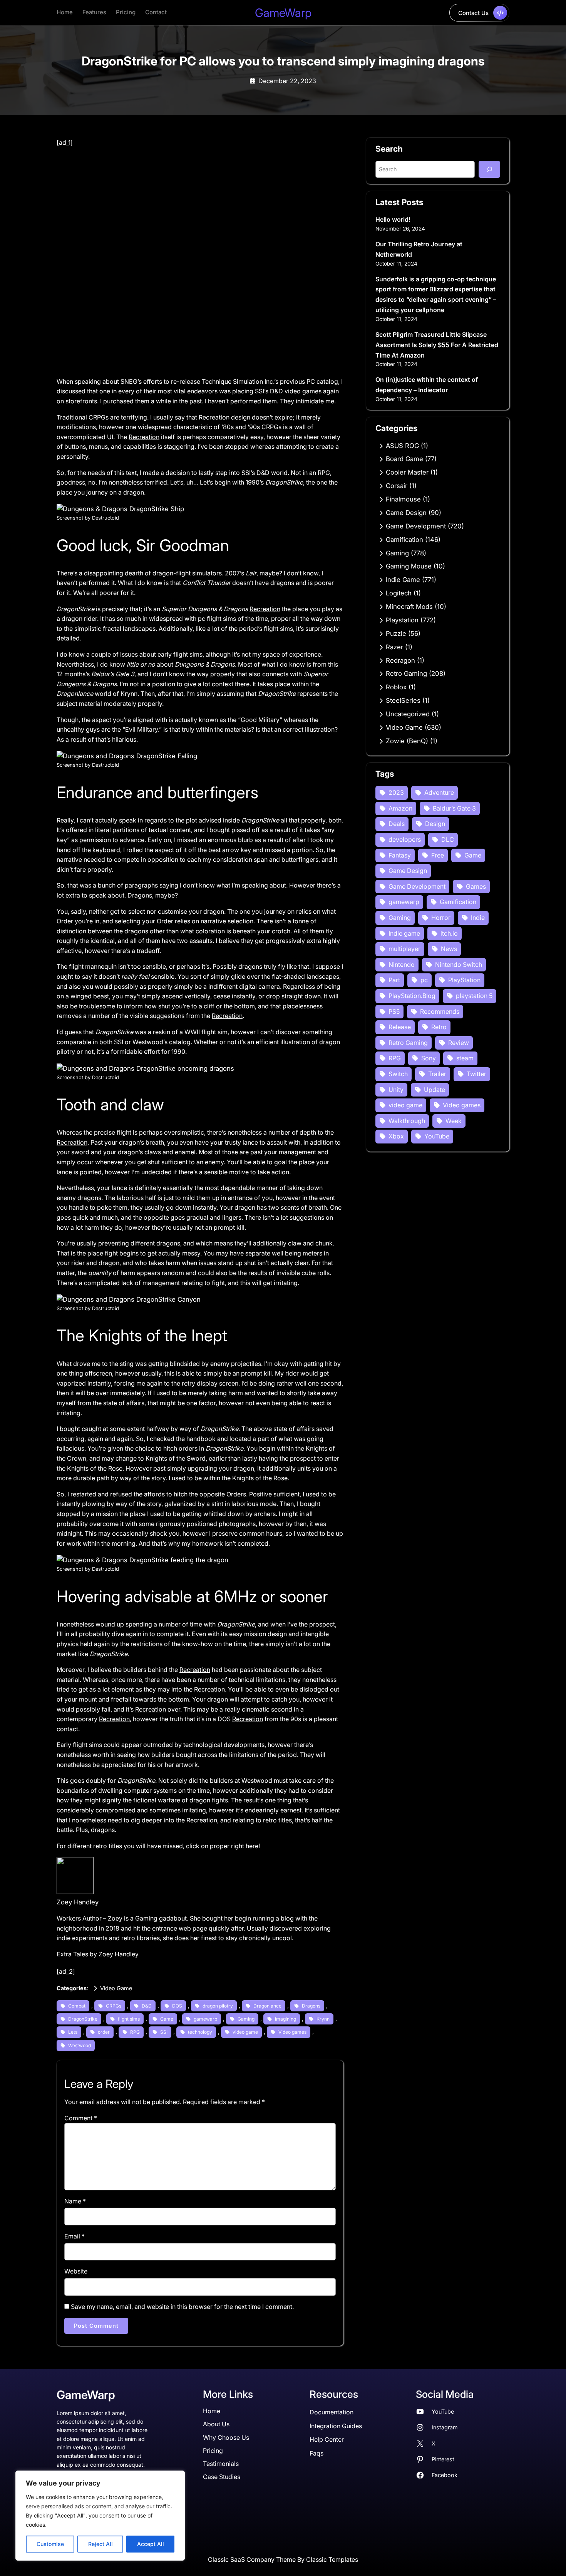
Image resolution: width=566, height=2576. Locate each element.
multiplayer (404, 949)
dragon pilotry (218, 2006)
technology (200, 2032)
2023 (396, 792)
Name (75, 2201)
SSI (164, 2032)
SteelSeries (403, 700)
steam (465, 1058)
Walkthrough (407, 1121)
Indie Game (403, 580)
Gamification (404, 540)
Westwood (80, 2045)
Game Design (406, 513)
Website (76, 2271)
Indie (478, 918)
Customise (50, 2544)
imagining (286, 2019)
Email (75, 2236)
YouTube (437, 1136)
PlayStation (464, 980)
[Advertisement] (200, 205)
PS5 (394, 1011)
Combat (77, 2006)
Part (394, 980)
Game (167, 2019)
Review (459, 1043)
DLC (448, 839)
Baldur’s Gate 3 (454, 808)
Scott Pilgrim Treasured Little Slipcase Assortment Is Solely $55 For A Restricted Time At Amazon (437, 345)
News (449, 949)
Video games (292, 2032)
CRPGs (114, 2006)
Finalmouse (403, 499)
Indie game (404, 933)
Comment (81, 2118)
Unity (396, 1090)
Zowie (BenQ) (407, 741)
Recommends (440, 1011)
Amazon (400, 808)
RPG (135, 2032)
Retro (439, 1027)
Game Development (416, 526)
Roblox (396, 687)
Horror (441, 918)
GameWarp (283, 13)
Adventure (439, 792)
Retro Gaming (406, 674)
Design (435, 824)
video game (245, 2032)
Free (438, 855)
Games (476, 886)
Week (454, 1121)
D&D (147, 2006)
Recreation (214, 417)
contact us (473, 13)
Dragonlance (267, 2006)
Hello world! (393, 219)
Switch (398, 1074)
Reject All (100, 2544)
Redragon (400, 660)
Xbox (396, 1136)
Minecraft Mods (409, 607)
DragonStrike (83, 2019)
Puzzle (396, 634)
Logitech (399, 593)
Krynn (323, 2019)
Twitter (476, 1074)
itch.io (449, 933)
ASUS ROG (402, 446)
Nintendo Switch (459, 965)
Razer (394, 647)
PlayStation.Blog (412, 996)
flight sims (129, 2019)
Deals (397, 824)
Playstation (402, 620)
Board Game (404, 459)
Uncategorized (408, 714)
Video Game (116, 1988)
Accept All (151, 2544)
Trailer (437, 1074)
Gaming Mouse (409, 566)
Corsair (397, 486)
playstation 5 (474, 996)
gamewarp (205, 2019)
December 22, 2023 (287, 81)
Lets (73, 2032)
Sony (429, 1058)
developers (405, 839)
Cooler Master (407, 472)
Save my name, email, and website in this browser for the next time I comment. (182, 2307)
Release (400, 1027)
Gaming (146, 1918)
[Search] (489, 169)
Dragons (311, 2006)
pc (424, 980)
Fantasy (400, 855)
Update (435, 1090)
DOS (177, 2006)
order (104, 2032)
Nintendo (402, 965)
